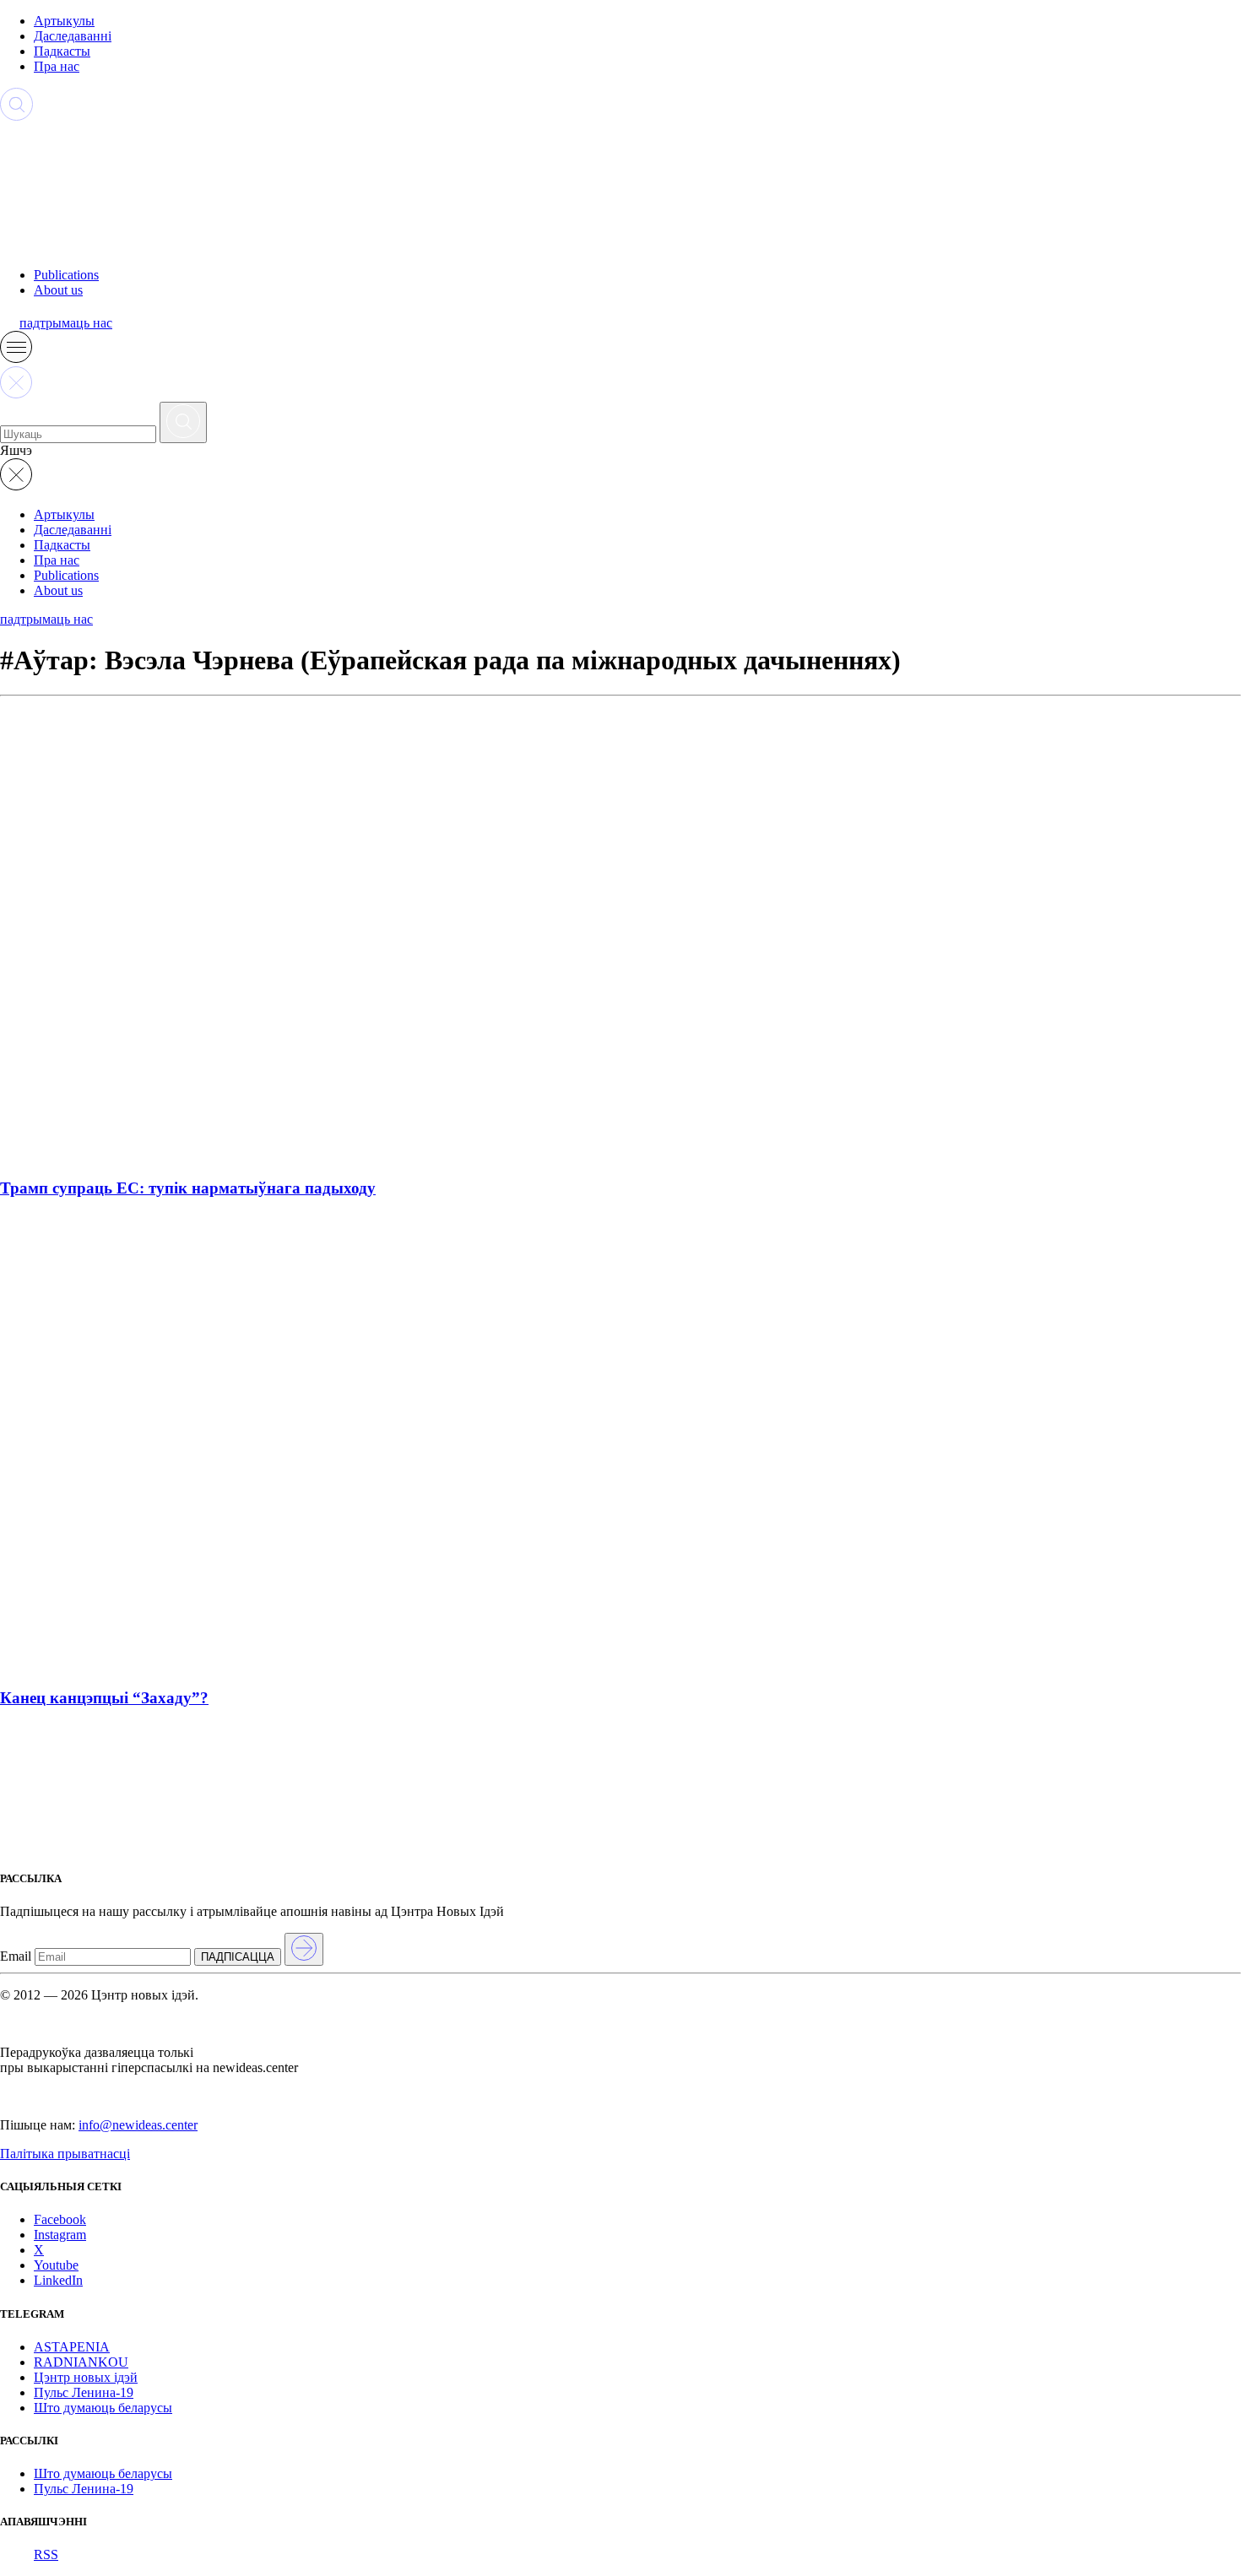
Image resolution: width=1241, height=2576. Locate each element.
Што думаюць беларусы (103, 2408)
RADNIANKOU (81, 2362)
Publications (66, 275)
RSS (46, 2554)
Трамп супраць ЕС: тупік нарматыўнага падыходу (188, 1188)
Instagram (60, 2235)
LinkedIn (58, 2280)
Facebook (60, 2219)
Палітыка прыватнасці (65, 2154)
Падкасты (62, 51)
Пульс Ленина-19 (84, 2392)
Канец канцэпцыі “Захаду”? (104, 1698)
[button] (16, 358)
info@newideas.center (138, 2125)
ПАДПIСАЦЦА (238, 1957)
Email (16, 1956)
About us (58, 290)
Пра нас (57, 66)
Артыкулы (64, 21)
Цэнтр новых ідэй (86, 2377)
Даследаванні (73, 36)
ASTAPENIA (72, 2347)
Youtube (56, 2265)
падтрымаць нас (66, 323)
